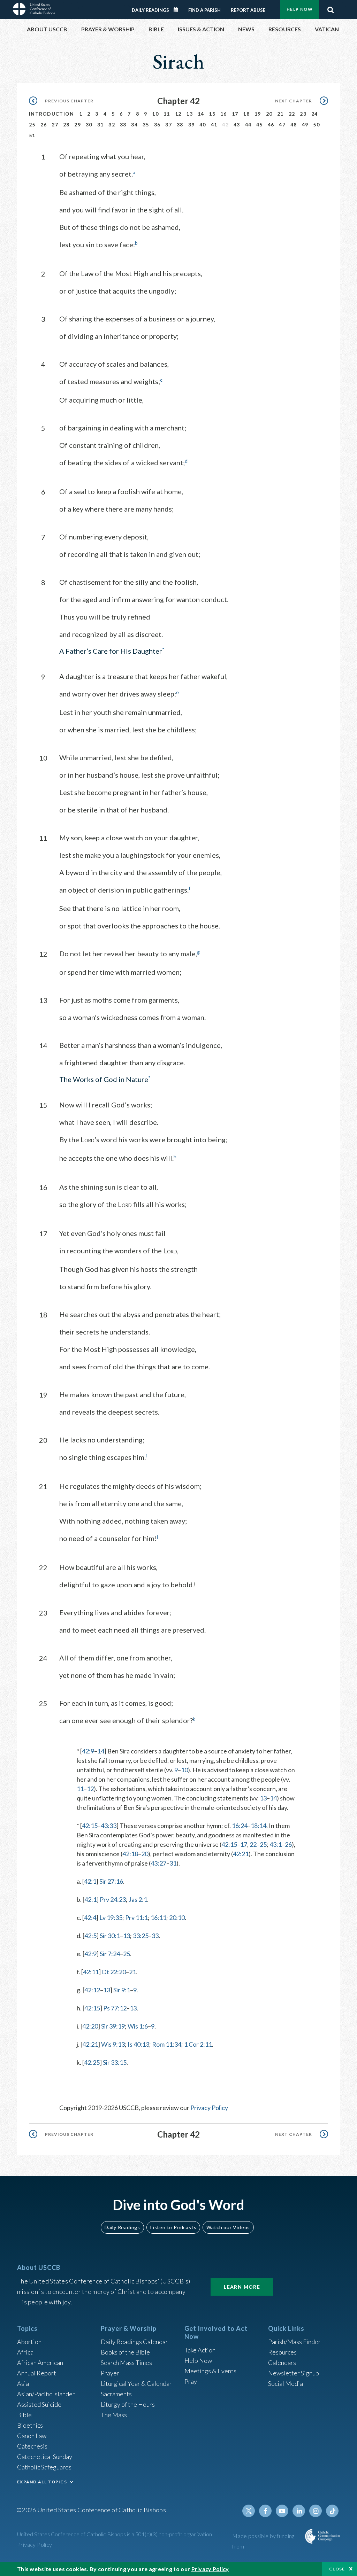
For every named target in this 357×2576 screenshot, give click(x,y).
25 (32, 124)
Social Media (286, 2383)
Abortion (29, 2342)
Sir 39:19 (113, 2026)
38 (180, 124)
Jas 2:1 (138, 1899)
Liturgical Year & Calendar (136, 2383)
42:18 (130, 1854)
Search (331, 8)
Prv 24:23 (113, 1899)
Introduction (52, 114)
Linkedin (299, 2511)
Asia (23, 2383)
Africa (25, 2352)
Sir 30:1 (110, 1936)
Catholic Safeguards (44, 2467)
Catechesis (32, 2446)
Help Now (300, 9)
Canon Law (32, 2436)
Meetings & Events (210, 2371)
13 (189, 114)
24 (315, 114)
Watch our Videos (228, 2227)
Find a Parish (204, 10)
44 (248, 124)
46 (271, 124)
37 (169, 124)
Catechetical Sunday (45, 2457)
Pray (191, 2381)
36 (157, 124)
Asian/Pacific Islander (46, 2394)
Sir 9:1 (122, 1990)
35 (146, 124)
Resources (282, 2352)
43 (237, 124)
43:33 (109, 1826)
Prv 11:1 (136, 1917)
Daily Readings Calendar (178, 10)
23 (303, 114)
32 (112, 124)
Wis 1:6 (138, 2026)
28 (66, 124)
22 (292, 114)
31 (101, 124)
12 (178, 114)
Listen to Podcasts (173, 2227)
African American (40, 2363)
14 (201, 114)
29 (78, 124)
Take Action (200, 2350)
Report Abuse (248, 10)
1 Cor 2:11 (198, 2044)
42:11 (91, 1972)
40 (203, 124)
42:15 (90, 1826)
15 (212, 114)
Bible (24, 2415)
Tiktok (332, 2511)
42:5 (90, 1936)
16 (224, 114)
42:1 (90, 1881)
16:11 (158, 1917)
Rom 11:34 (167, 2044)
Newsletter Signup (294, 2373)
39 (192, 124)
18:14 (259, 1826)
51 (32, 135)
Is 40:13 (138, 2044)
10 (155, 114)
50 (316, 124)
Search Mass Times (126, 2363)
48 (294, 124)
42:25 (92, 2062)
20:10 (177, 1917)
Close (337, 2569)
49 (305, 124)
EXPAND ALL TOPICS (42, 2482)
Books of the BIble (125, 2352)
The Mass (114, 2415)
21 (280, 114)
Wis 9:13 (113, 2044)
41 (214, 124)
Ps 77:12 (115, 2008)
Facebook (265, 2511)
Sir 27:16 (111, 1881)
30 (89, 124)
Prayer (110, 2373)
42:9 (88, 1751)
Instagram (316, 2511)
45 (260, 124)
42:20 (90, 2026)
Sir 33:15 (115, 2062)
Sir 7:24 (110, 1954)
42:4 (90, 1917)
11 (167, 114)
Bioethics (30, 2425)
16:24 (240, 1826)
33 (123, 124)
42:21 (241, 1854)
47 (282, 124)
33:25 (141, 1936)
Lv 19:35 (111, 1917)
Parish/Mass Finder (294, 2342)
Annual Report (37, 2373)
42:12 (92, 1990)
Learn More (242, 2287)
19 (258, 114)
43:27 (158, 1863)
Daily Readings (150, 10)
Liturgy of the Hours (128, 2404)
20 (269, 114)
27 (55, 124)
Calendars (282, 2363)
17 (235, 114)
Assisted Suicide (39, 2404)
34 (134, 124)
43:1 (276, 1844)
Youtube (282, 2511)
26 (44, 124)
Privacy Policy (209, 2108)
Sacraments (116, 2394)
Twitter (249, 2511)
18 (246, 114)
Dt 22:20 (114, 1972)
